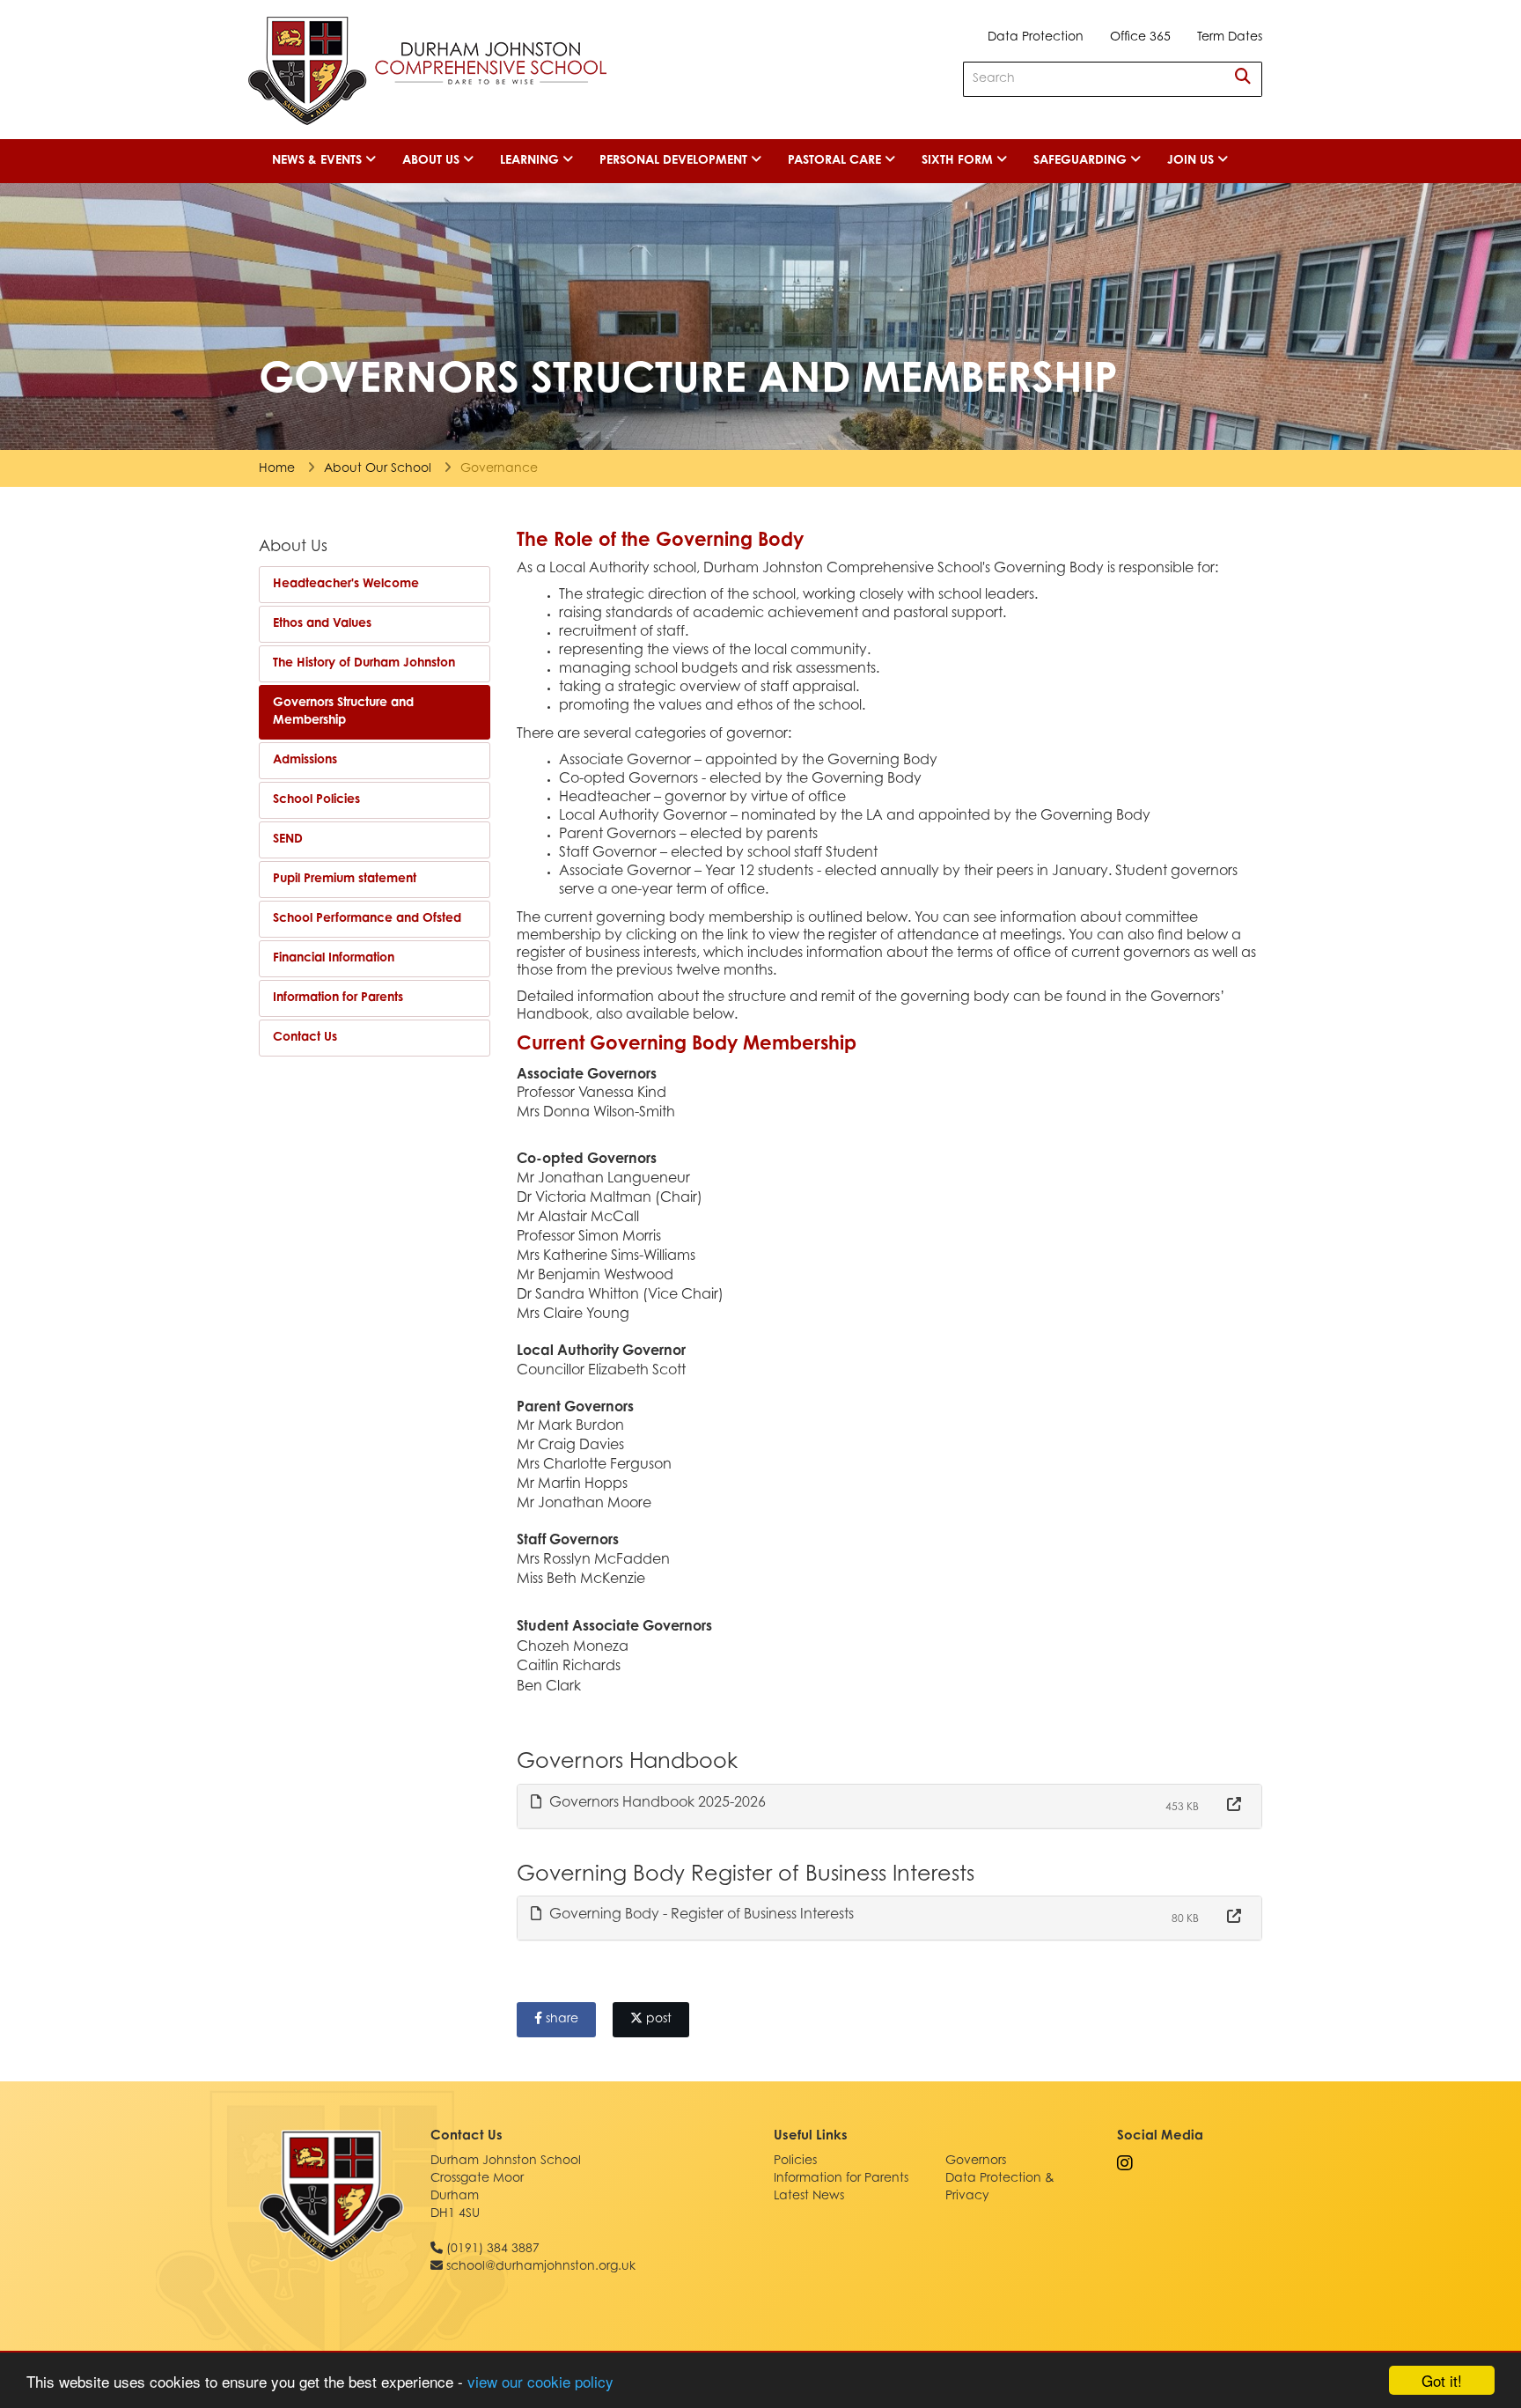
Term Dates (1230, 38)
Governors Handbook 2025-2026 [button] (656, 1803)
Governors (976, 2161)
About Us (433, 161)
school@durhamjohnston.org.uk (541, 2267)
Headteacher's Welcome (346, 585)
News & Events (319, 161)
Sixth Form (959, 161)
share (560, 2020)
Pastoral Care (836, 161)
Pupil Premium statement (345, 880)
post (657, 2020)
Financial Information (334, 959)
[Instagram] (1125, 2165)
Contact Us (305, 1038)
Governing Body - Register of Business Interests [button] (700, 1915)
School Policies (316, 800)
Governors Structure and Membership (343, 712)
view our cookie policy (540, 2381)
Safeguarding (1082, 161)
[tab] (890, 1806)
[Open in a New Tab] (1234, 1806)
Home (277, 469)
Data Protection (1036, 38)
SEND (288, 840)
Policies (795, 2161)
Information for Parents (338, 998)
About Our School (378, 469)
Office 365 (1140, 38)
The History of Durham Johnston (364, 664)
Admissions (305, 761)
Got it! (1442, 2380)
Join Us (1192, 161)
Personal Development (675, 161)
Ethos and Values (322, 624)
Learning (531, 161)
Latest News (809, 2197)
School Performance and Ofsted (367, 919)
